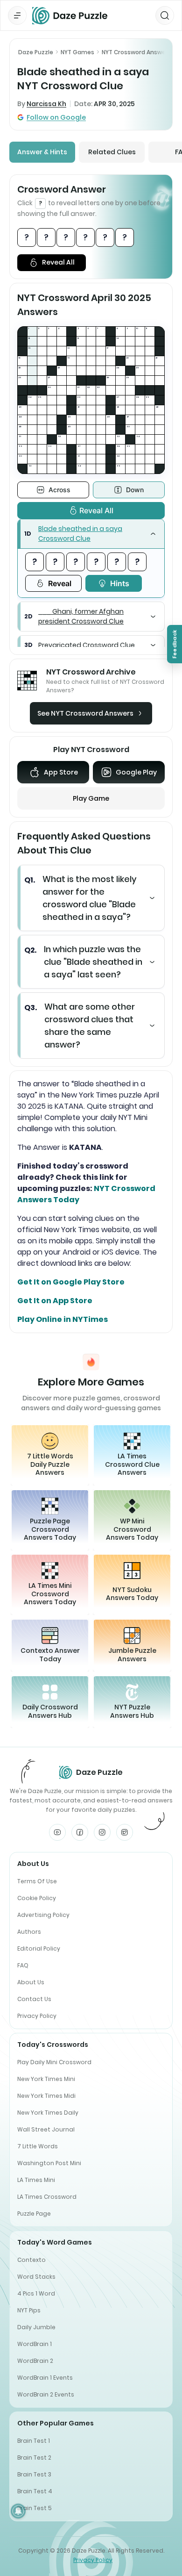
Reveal (60, 583)
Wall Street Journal (46, 2129)
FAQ (23, 1965)
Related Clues (112, 152)
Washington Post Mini (49, 2163)
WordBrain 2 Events (46, 2394)
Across (59, 490)
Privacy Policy (37, 2016)
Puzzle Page (34, 2214)
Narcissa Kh (46, 104)
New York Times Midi (46, 2096)
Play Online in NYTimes (63, 1319)
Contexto (31, 2260)
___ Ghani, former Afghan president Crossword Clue (81, 616)
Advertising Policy (43, 1915)
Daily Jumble (36, 2327)
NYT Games (77, 52)
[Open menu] (17, 15)
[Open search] (165, 15)
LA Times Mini (36, 2180)
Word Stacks (36, 2277)
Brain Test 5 (35, 2508)
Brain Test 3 (34, 2474)
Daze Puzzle (36, 52)
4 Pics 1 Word (36, 2293)
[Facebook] (80, 1832)
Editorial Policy (39, 1948)
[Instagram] (102, 1832)
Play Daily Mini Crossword (54, 2062)
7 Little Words (38, 2146)
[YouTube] (57, 1832)
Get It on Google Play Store (71, 1282)
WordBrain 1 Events (45, 2378)
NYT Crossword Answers (136, 52)
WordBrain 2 (35, 2361)
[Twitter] (125, 1832)
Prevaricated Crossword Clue (87, 645)
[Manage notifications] (18, 2511)
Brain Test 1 (34, 2441)
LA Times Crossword (47, 2197)
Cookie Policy (37, 1898)
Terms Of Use (37, 1881)
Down (135, 490)
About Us (31, 1982)
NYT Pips (29, 2310)
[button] (91, 534)
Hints (120, 583)
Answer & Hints (42, 152)
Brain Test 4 (35, 2491)
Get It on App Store (55, 1301)
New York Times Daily (48, 2113)
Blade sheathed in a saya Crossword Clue (80, 534)
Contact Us (34, 1999)
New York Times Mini (46, 2079)
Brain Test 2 (34, 2458)
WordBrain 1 (35, 2344)
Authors (29, 1932)
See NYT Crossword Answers (85, 713)
